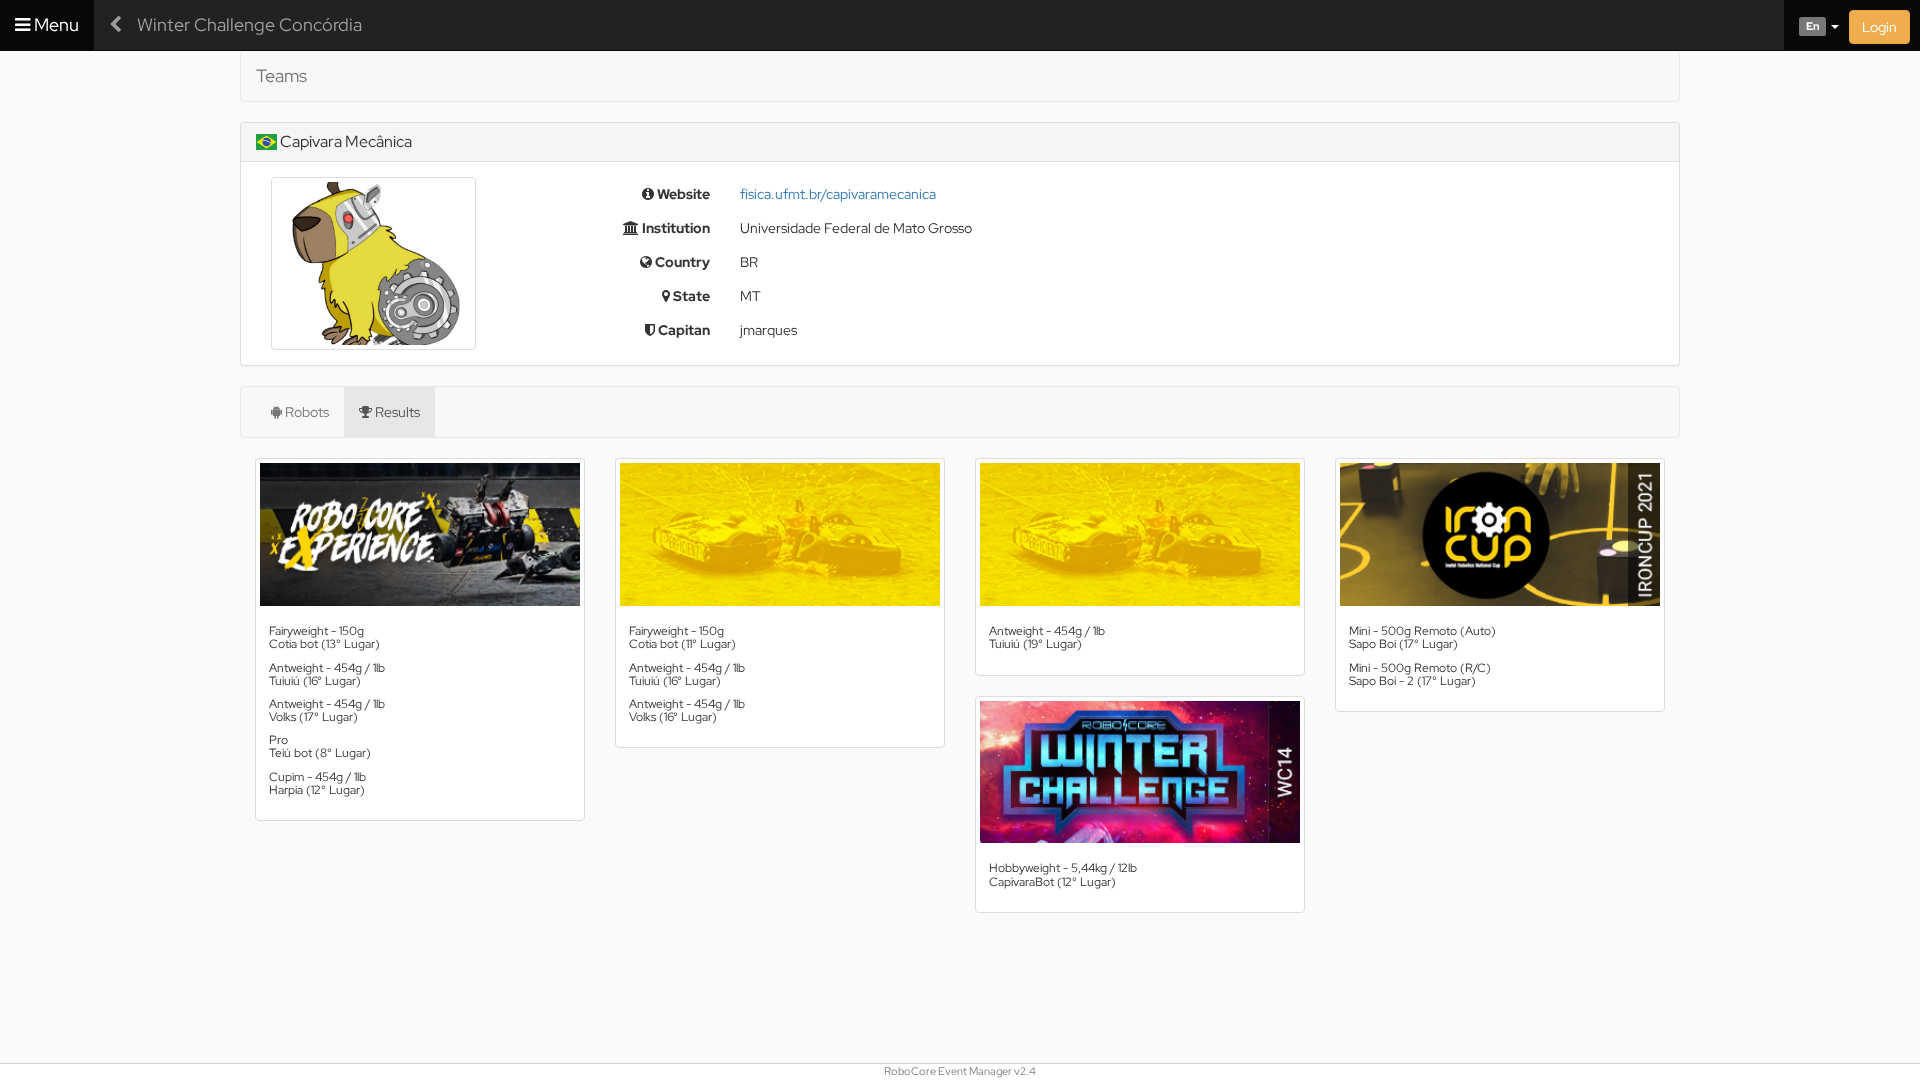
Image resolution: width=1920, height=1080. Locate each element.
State (690, 296)
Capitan (682, 330)
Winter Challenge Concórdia (249, 24)
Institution (674, 228)
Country (681, 262)
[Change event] (115, 25)
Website (682, 194)
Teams (281, 75)
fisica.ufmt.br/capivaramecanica (838, 194)
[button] (1811, 25)
